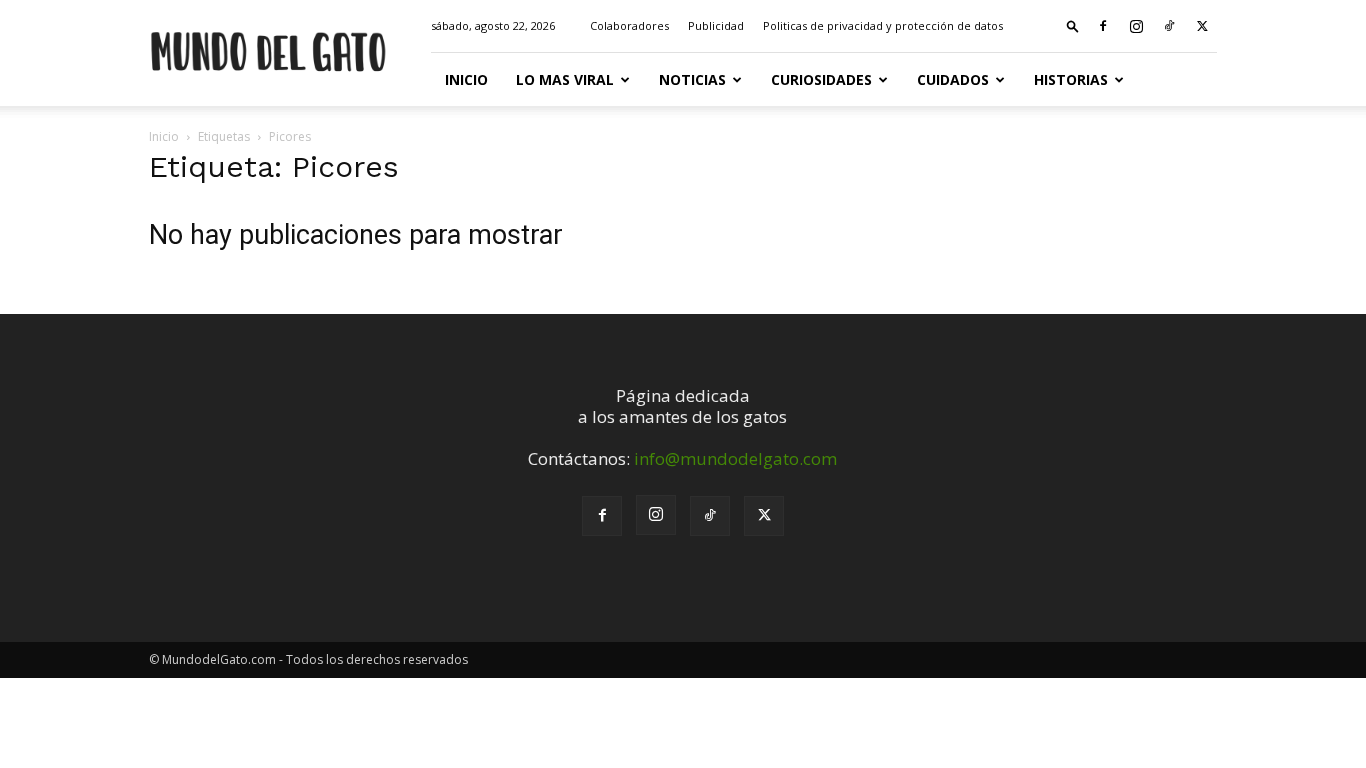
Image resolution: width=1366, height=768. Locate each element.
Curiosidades (821, 79)
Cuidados (953, 79)
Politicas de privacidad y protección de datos (883, 25)
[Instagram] (1136, 26)
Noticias (692, 79)
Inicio (466, 79)
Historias (1071, 79)
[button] (1073, 25)
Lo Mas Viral (565, 79)
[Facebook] (1103, 26)
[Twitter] (1202, 26)
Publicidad (716, 25)
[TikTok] (1169, 26)
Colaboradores (629, 25)
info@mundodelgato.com (735, 458)
